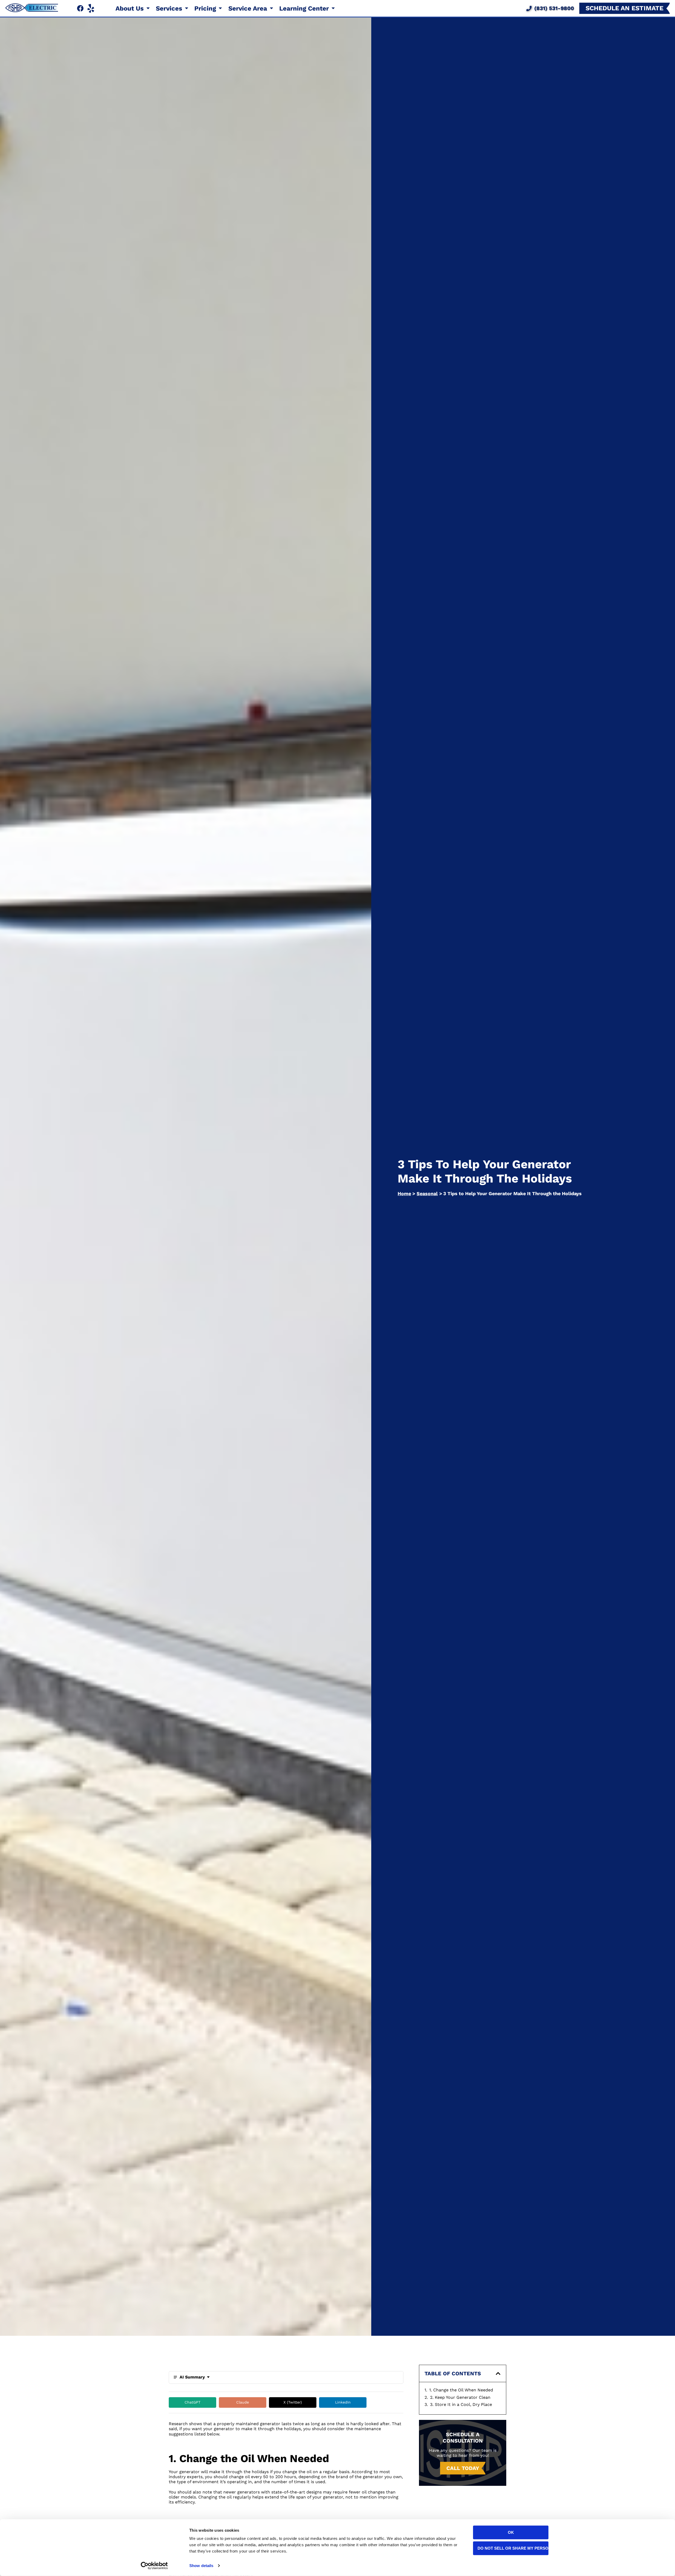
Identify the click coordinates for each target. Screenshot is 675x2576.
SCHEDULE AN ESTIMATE (625, 8)
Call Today (463, 2468)
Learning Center (305, 8)
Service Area (249, 8)
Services (170, 8)
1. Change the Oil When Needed (461, 2390)
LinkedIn (343, 2402)
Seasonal (427, 1193)
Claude (243, 2402)
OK (511, 2532)
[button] (498, 2373)
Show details (201, 2566)
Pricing (206, 8)
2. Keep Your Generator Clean (460, 2397)
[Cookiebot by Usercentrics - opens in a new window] (154, 2566)
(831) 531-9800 (554, 8)
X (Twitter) (293, 2402)
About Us (131, 8)
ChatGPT (192, 2402)
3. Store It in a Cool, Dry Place (461, 2404)
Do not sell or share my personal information (513, 2548)
